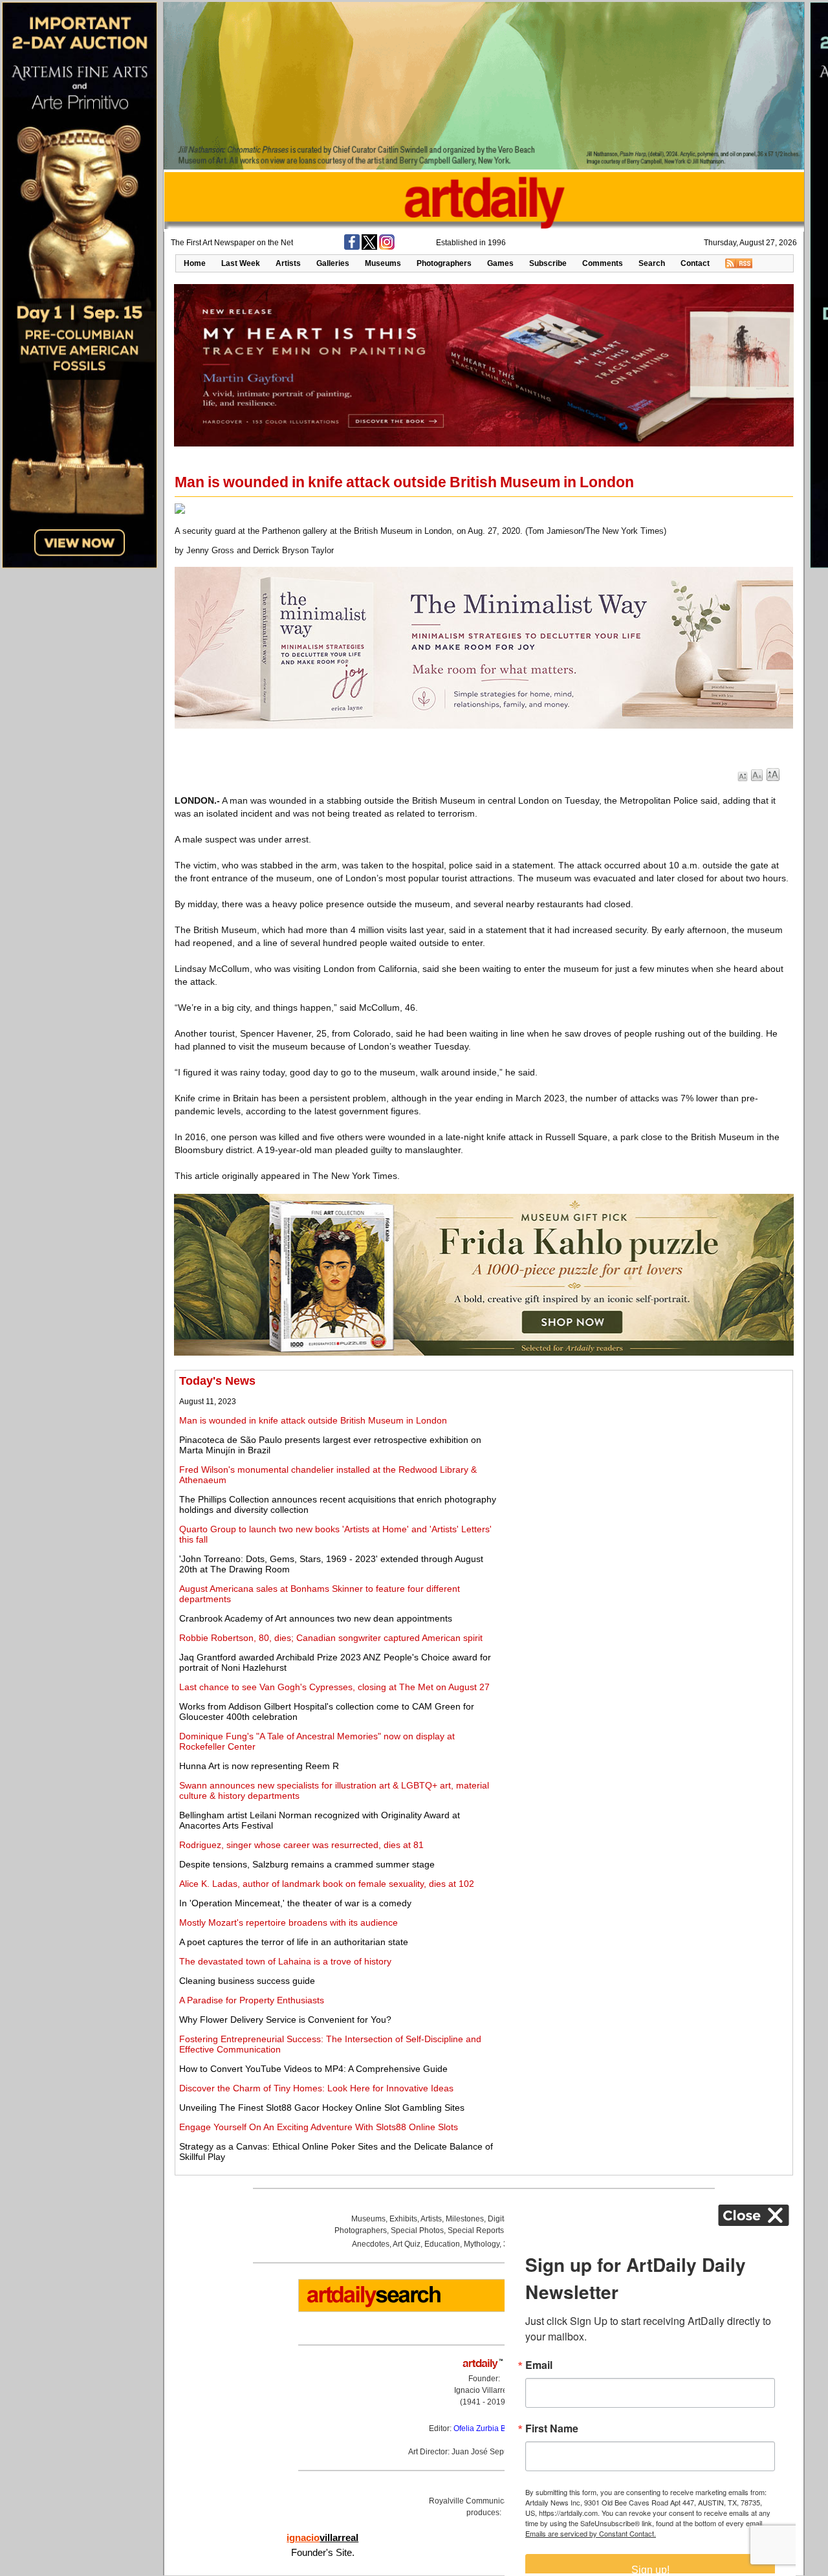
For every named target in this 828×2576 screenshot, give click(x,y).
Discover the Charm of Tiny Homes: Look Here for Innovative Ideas (316, 2088)
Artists (288, 263)
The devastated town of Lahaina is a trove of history (285, 1961)
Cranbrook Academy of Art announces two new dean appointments (316, 1618)
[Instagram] (387, 247)
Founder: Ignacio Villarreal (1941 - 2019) (484, 2390)
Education (442, 2244)
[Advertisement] (645, 1465)
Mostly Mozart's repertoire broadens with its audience (289, 1922)
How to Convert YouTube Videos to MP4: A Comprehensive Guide (313, 2069)
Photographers (444, 263)
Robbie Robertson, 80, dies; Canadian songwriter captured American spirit (331, 1638)
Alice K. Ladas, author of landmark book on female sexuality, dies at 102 (327, 1884)
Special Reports (476, 2230)
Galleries (333, 263)
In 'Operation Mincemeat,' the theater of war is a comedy (295, 1903)
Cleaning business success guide (247, 1981)
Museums (383, 263)
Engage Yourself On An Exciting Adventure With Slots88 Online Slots (319, 2127)
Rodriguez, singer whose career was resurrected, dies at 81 (301, 1845)
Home (195, 263)
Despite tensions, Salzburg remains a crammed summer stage (307, 1864)
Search (652, 263)
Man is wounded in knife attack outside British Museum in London (313, 1420)
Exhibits (403, 2219)
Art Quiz (407, 2244)
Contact (695, 263)
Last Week (241, 263)
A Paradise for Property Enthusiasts (252, 2000)
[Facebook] (352, 247)
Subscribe (548, 263)
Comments (603, 263)
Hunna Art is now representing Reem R (259, 1766)
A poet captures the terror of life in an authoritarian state (294, 1942)
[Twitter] (369, 247)
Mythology (482, 2244)
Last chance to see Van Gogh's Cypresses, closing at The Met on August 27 (334, 1687)
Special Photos (417, 2230)
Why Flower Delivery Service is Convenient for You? (285, 2020)
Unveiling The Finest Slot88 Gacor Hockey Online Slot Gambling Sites (322, 2108)
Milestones (465, 2219)
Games (500, 263)
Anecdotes (371, 2244)
